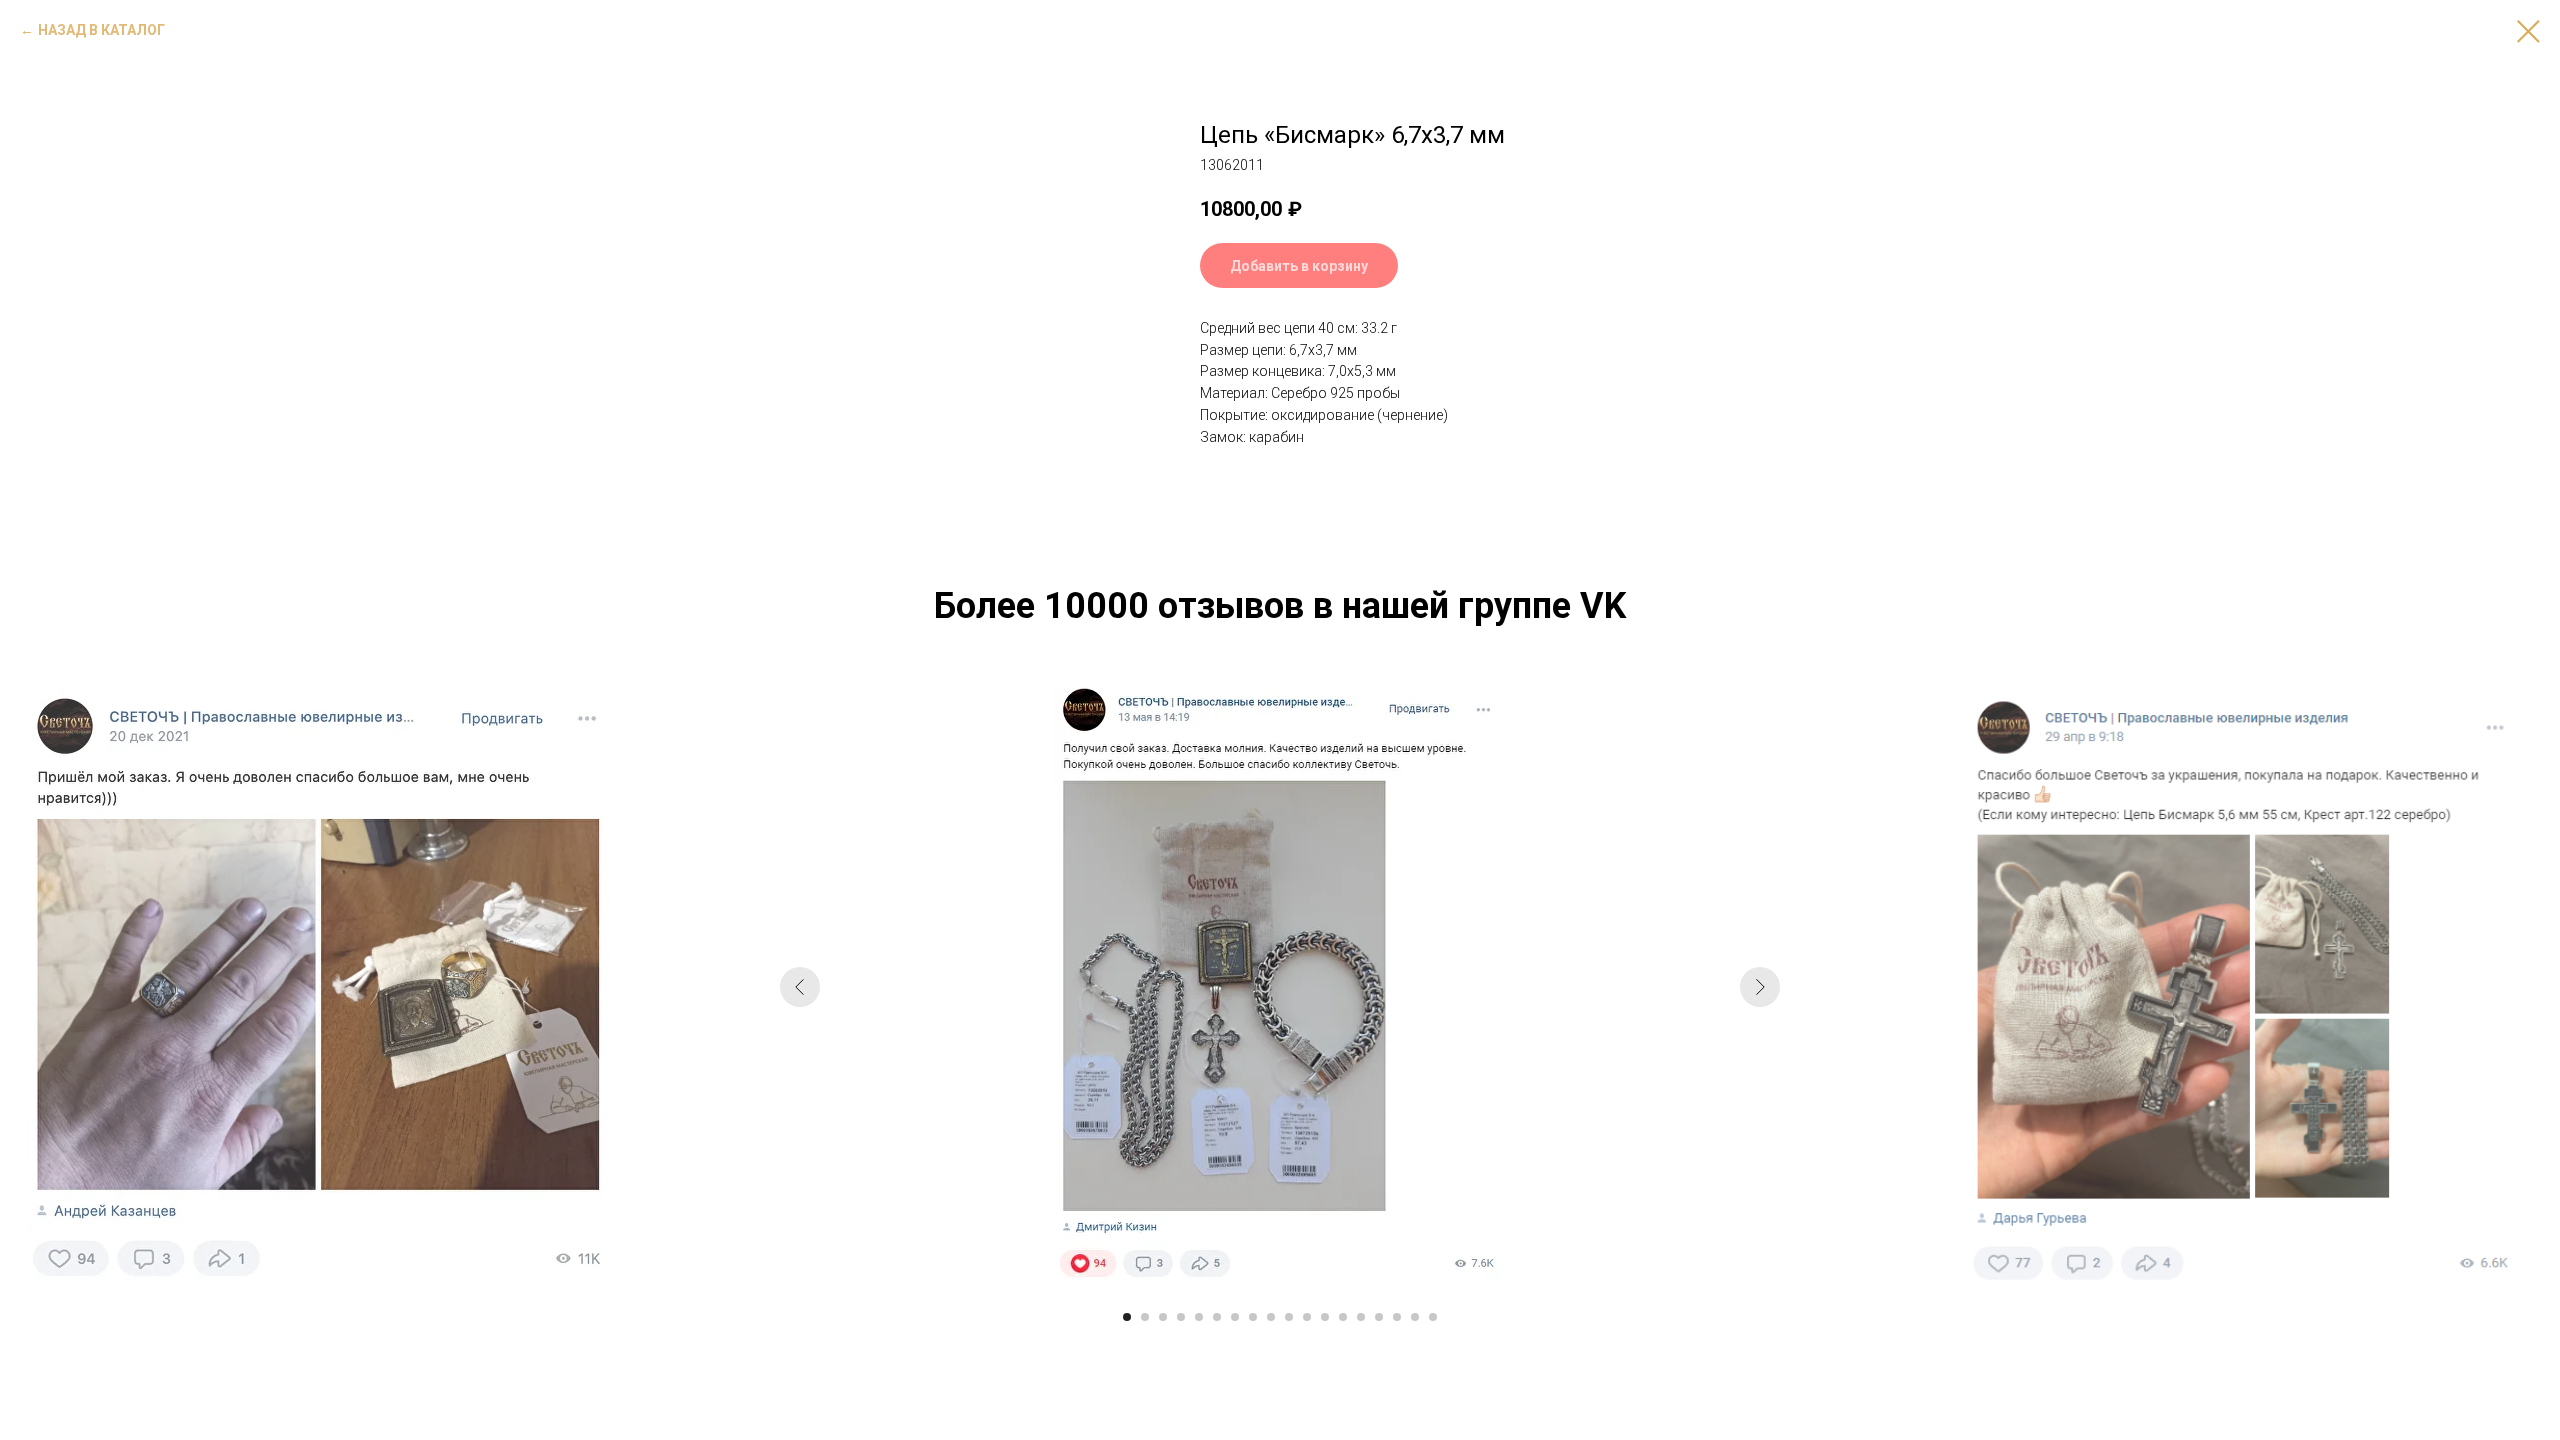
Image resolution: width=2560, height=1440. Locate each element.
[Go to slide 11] (1307, 1317)
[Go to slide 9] (1271, 1317)
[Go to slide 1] (1127, 1317)
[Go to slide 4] (1181, 1317)
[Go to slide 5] (1199, 1317)
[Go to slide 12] (1325, 1317)
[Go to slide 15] (1379, 1317)
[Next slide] (1760, 987)
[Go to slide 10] (1289, 1317)
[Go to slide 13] (1343, 1317)
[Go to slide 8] (1253, 1317)
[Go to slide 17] (1415, 1317)
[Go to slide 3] (1163, 1317)
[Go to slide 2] (1145, 1317)
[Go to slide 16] (1397, 1317)
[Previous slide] (800, 987)
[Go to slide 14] (1361, 1317)
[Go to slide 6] (1217, 1317)
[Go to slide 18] (1433, 1317)
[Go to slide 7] (1235, 1317)
